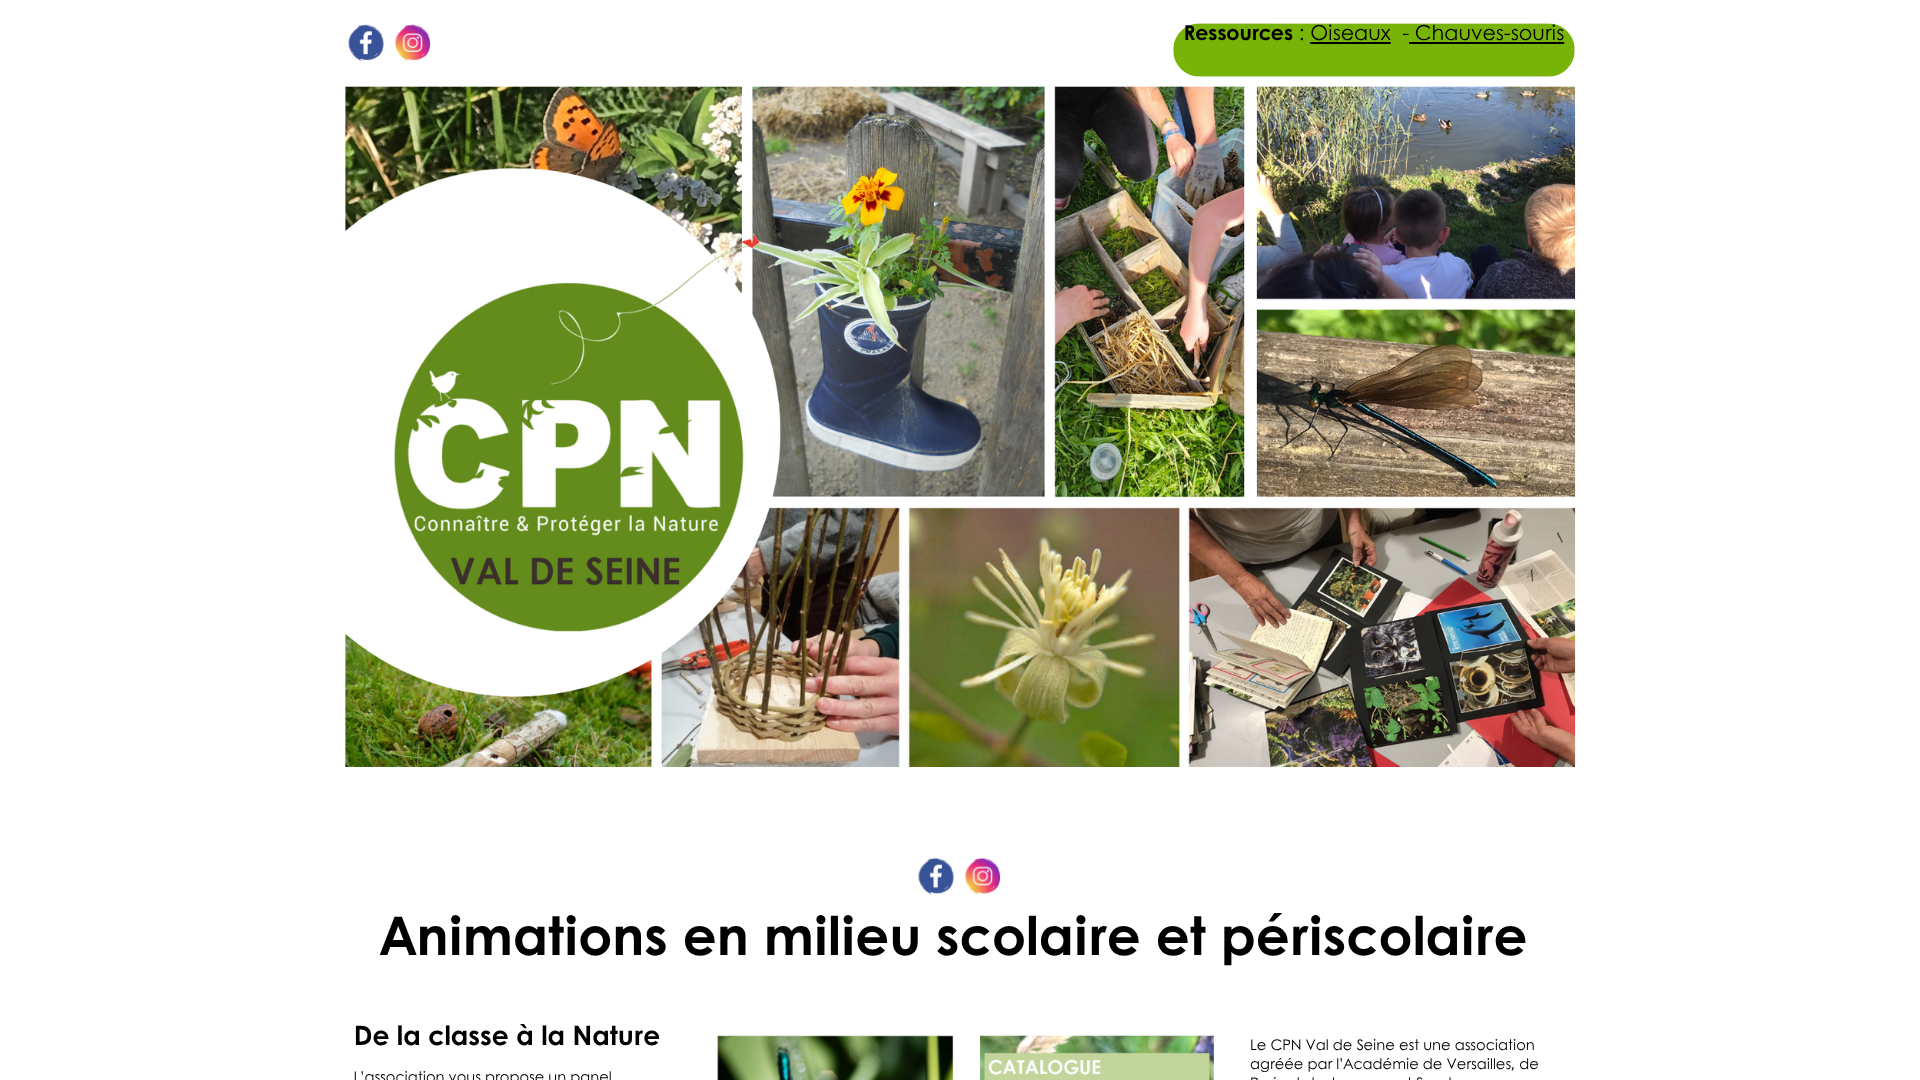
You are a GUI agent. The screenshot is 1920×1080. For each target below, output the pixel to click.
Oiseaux (1350, 32)
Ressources (1238, 32)
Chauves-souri (1482, 32)
